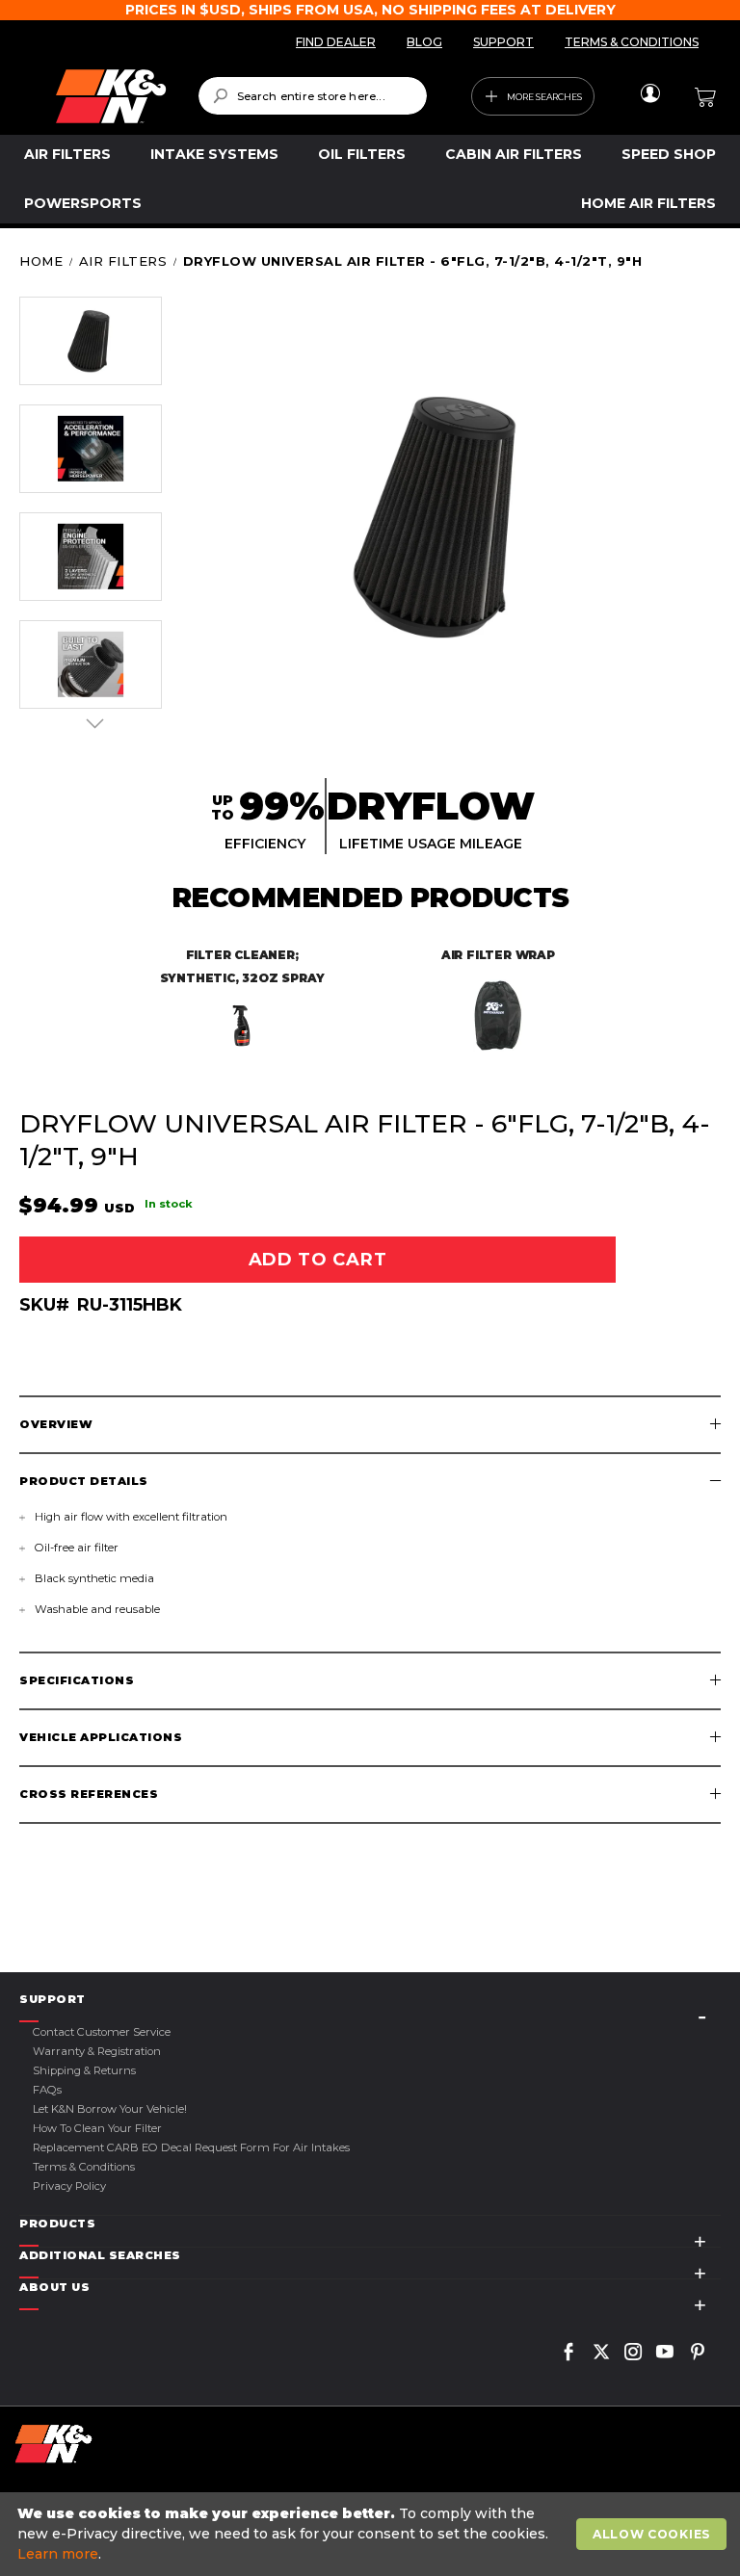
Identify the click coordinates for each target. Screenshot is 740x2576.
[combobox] (313, 96)
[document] (372, 2534)
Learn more (58, 2554)
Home (41, 261)
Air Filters (123, 261)
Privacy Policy (69, 2186)
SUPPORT (503, 42)
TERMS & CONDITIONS (632, 42)
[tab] (370, 1425)
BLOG (424, 42)
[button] (91, 341)
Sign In (650, 93)
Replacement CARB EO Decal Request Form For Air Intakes (191, 2147)
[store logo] (111, 96)
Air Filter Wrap (498, 955)
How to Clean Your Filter (97, 2128)
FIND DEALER (336, 42)
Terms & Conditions (84, 2167)
